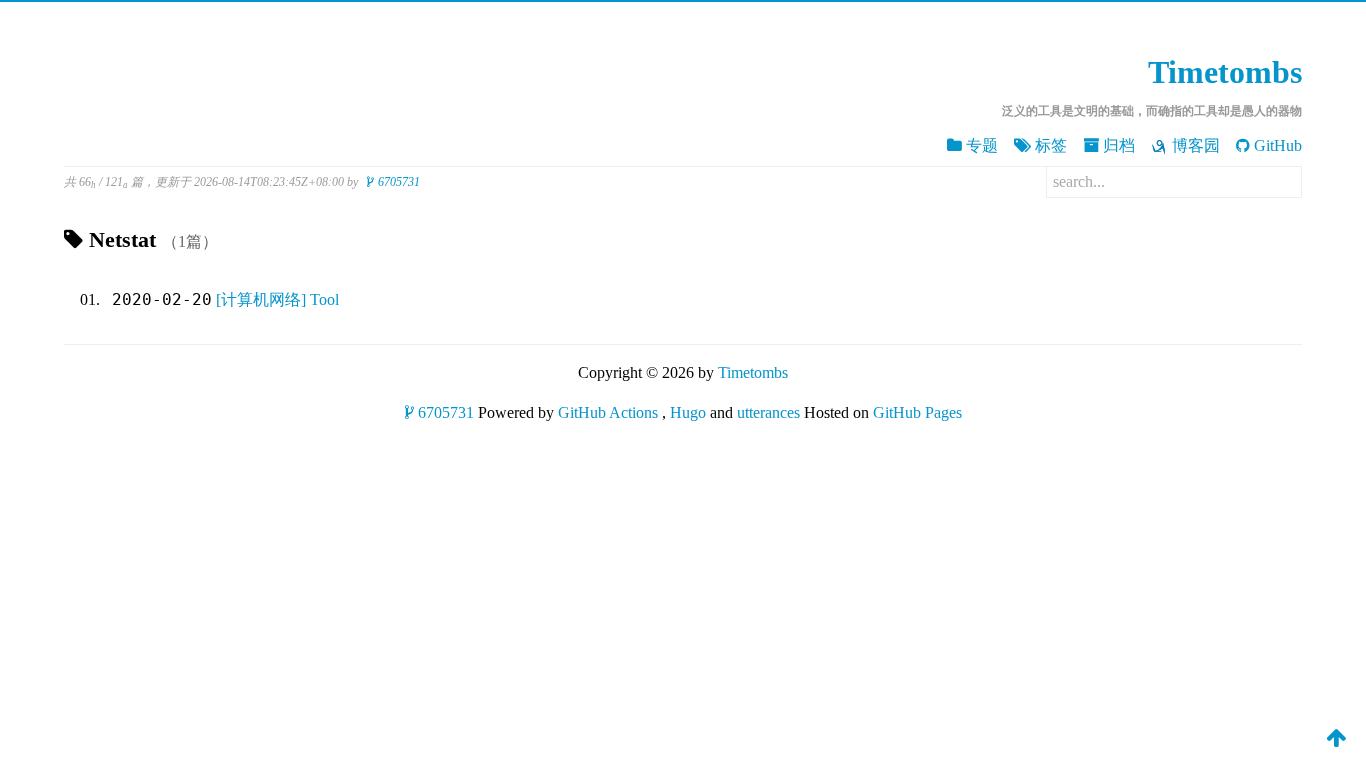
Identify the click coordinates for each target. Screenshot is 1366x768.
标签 (1051, 145)
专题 (982, 145)
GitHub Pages (917, 412)
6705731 (399, 182)
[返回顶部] (1336, 737)
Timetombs (1225, 72)
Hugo (688, 412)
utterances (768, 412)
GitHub (1278, 145)
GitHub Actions (608, 412)
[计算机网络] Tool (277, 299)
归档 (1119, 145)
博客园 (1196, 145)
